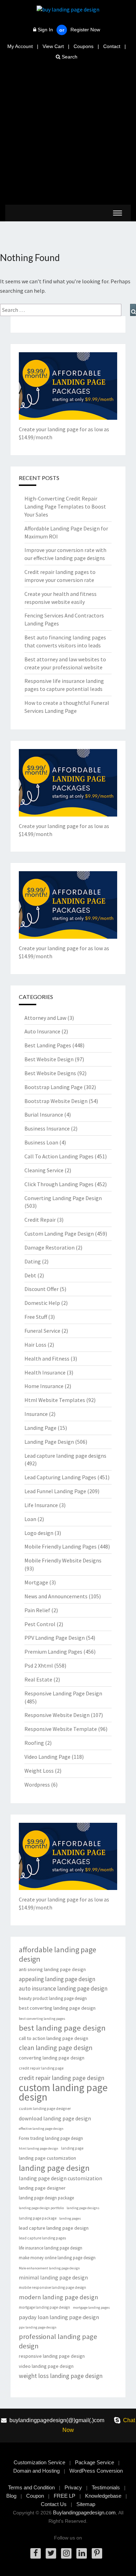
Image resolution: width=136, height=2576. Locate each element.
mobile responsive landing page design (52, 2287)
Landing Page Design (49, 1442)
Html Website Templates (55, 1400)
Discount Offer (41, 1289)
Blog (11, 2496)
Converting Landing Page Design (63, 1198)
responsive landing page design (52, 2356)
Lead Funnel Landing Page (55, 1491)
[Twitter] (51, 2553)
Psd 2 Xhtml (39, 1665)
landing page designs (83, 2208)
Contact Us (54, 2504)
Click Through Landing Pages (59, 1184)
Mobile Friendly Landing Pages (61, 1546)
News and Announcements (56, 1596)
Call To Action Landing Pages (59, 1156)
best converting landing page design (57, 2008)
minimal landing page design (53, 2278)
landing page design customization (61, 2178)
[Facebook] (36, 2553)
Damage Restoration (50, 1247)
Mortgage (36, 1582)
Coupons (84, 46)
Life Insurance (41, 1505)
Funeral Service (42, 1331)
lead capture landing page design (54, 2228)
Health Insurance (45, 1372)
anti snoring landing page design (52, 1969)
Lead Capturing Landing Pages (60, 1477)
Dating (33, 1261)
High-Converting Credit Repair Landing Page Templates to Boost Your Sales (65, 506)
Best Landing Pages (48, 1045)
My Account (20, 46)
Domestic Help (42, 1303)
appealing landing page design (57, 1979)
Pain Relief (37, 1610)
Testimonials (106, 2487)
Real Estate (38, 1679)
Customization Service (39, 2462)
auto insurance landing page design (63, 1988)
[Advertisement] (68, 133)
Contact (112, 46)
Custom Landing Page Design (59, 1234)
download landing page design (55, 2118)
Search (69, 57)
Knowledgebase (103, 2496)
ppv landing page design (38, 2327)
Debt (30, 1275)
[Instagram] (66, 2553)
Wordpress (37, 1785)
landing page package (38, 2218)
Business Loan (41, 1142)
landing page (72, 2148)
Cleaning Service (44, 1170)
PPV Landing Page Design (55, 1638)
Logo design (39, 1533)
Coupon (35, 2496)
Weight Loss (39, 1771)
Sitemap (86, 2504)
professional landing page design (58, 2341)
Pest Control (40, 1624)
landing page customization (47, 2158)
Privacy (73, 2487)
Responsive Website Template (61, 1729)
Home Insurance (44, 1386)
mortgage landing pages (91, 2307)
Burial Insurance (44, 1114)
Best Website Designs (50, 1073)
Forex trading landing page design (51, 2138)
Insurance (36, 1414)
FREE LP (65, 2496)
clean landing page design (56, 2048)
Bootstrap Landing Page (54, 1087)
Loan (30, 1519)
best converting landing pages (42, 2019)
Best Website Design (49, 1059)
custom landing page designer (45, 2109)
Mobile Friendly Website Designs (63, 1560)
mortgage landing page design (44, 2307)
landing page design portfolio (41, 2208)
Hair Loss (35, 1345)
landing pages (70, 2218)
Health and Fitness (47, 1358)
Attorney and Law (45, 1018)
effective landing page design (41, 2129)
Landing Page (40, 1428)
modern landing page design (58, 2297)
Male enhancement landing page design (49, 2268)
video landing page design (46, 2366)
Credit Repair (40, 1220)
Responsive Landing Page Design (63, 1693)
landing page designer (42, 2188)
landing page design (54, 2168)
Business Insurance (47, 1128)
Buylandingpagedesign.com (84, 2512)
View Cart (53, 46)
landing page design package (46, 2198)
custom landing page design (63, 2092)
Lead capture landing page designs (65, 1456)
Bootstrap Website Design (56, 1101)
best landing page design (62, 2028)
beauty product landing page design (53, 1998)
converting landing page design (52, 2058)
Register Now (85, 30)
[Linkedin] (82, 2553)
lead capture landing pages (42, 2238)
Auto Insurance (42, 1031)
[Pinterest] (97, 2553)
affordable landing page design (58, 1954)
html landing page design (39, 2148)
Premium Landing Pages (53, 1652)
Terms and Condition (31, 2487)
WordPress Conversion (96, 2471)
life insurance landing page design (51, 2248)
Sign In (45, 30)
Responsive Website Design (57, 1715)
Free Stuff (36, 1317)
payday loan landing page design (59, 2317)
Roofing (34, 1743)
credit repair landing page (41, 2068)
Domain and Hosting (36, 2471)
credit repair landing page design (62, 2078)
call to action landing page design (54, 2038)
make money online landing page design (57, 2258)
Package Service (95, 2462)
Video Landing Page (47, 1757)
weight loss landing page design (61, 2376)
